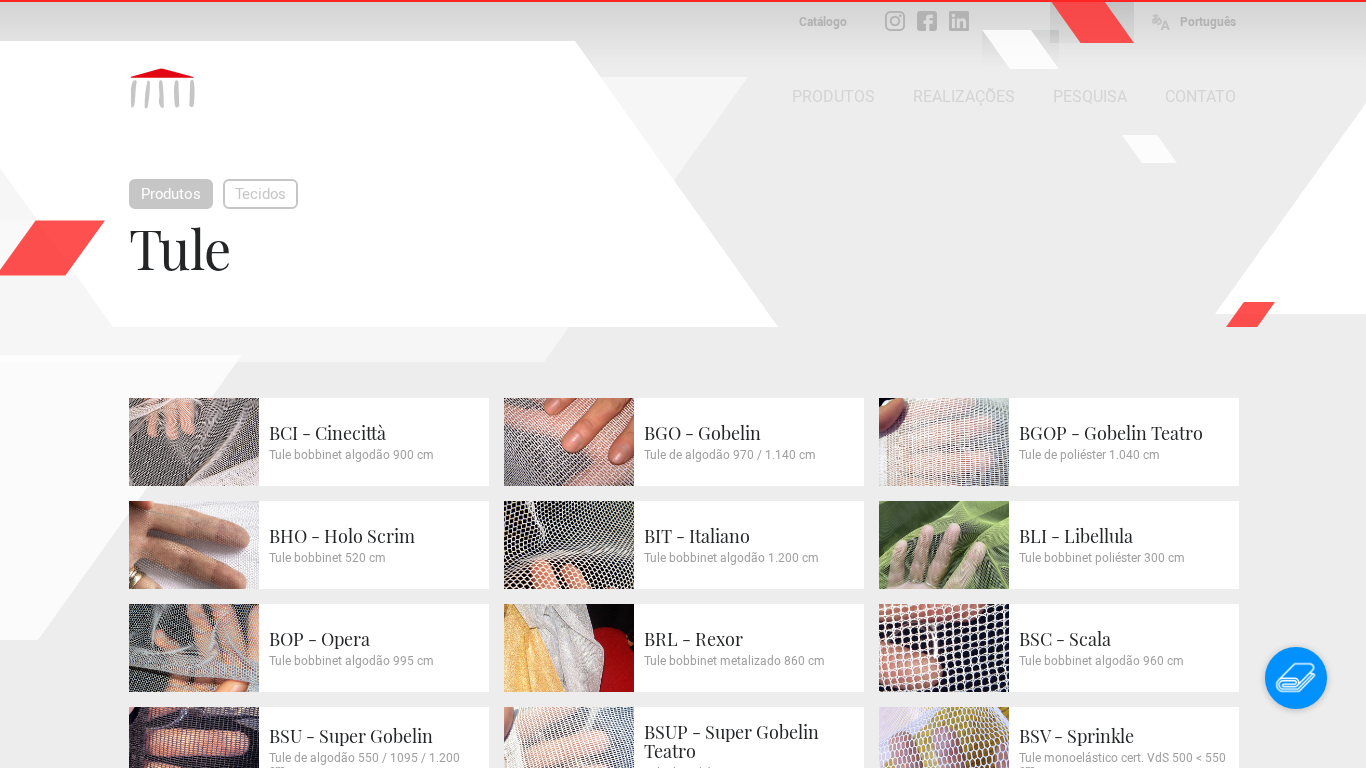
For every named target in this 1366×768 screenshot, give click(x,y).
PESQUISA (1090, 96)
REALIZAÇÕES (964, 96)
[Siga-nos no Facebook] (927, 21)
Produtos (171, 194)
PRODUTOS (833, 96)
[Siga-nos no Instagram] (895, 21)
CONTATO (1200, 96)
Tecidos (261, 194)
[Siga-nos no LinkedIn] (959, 21)
